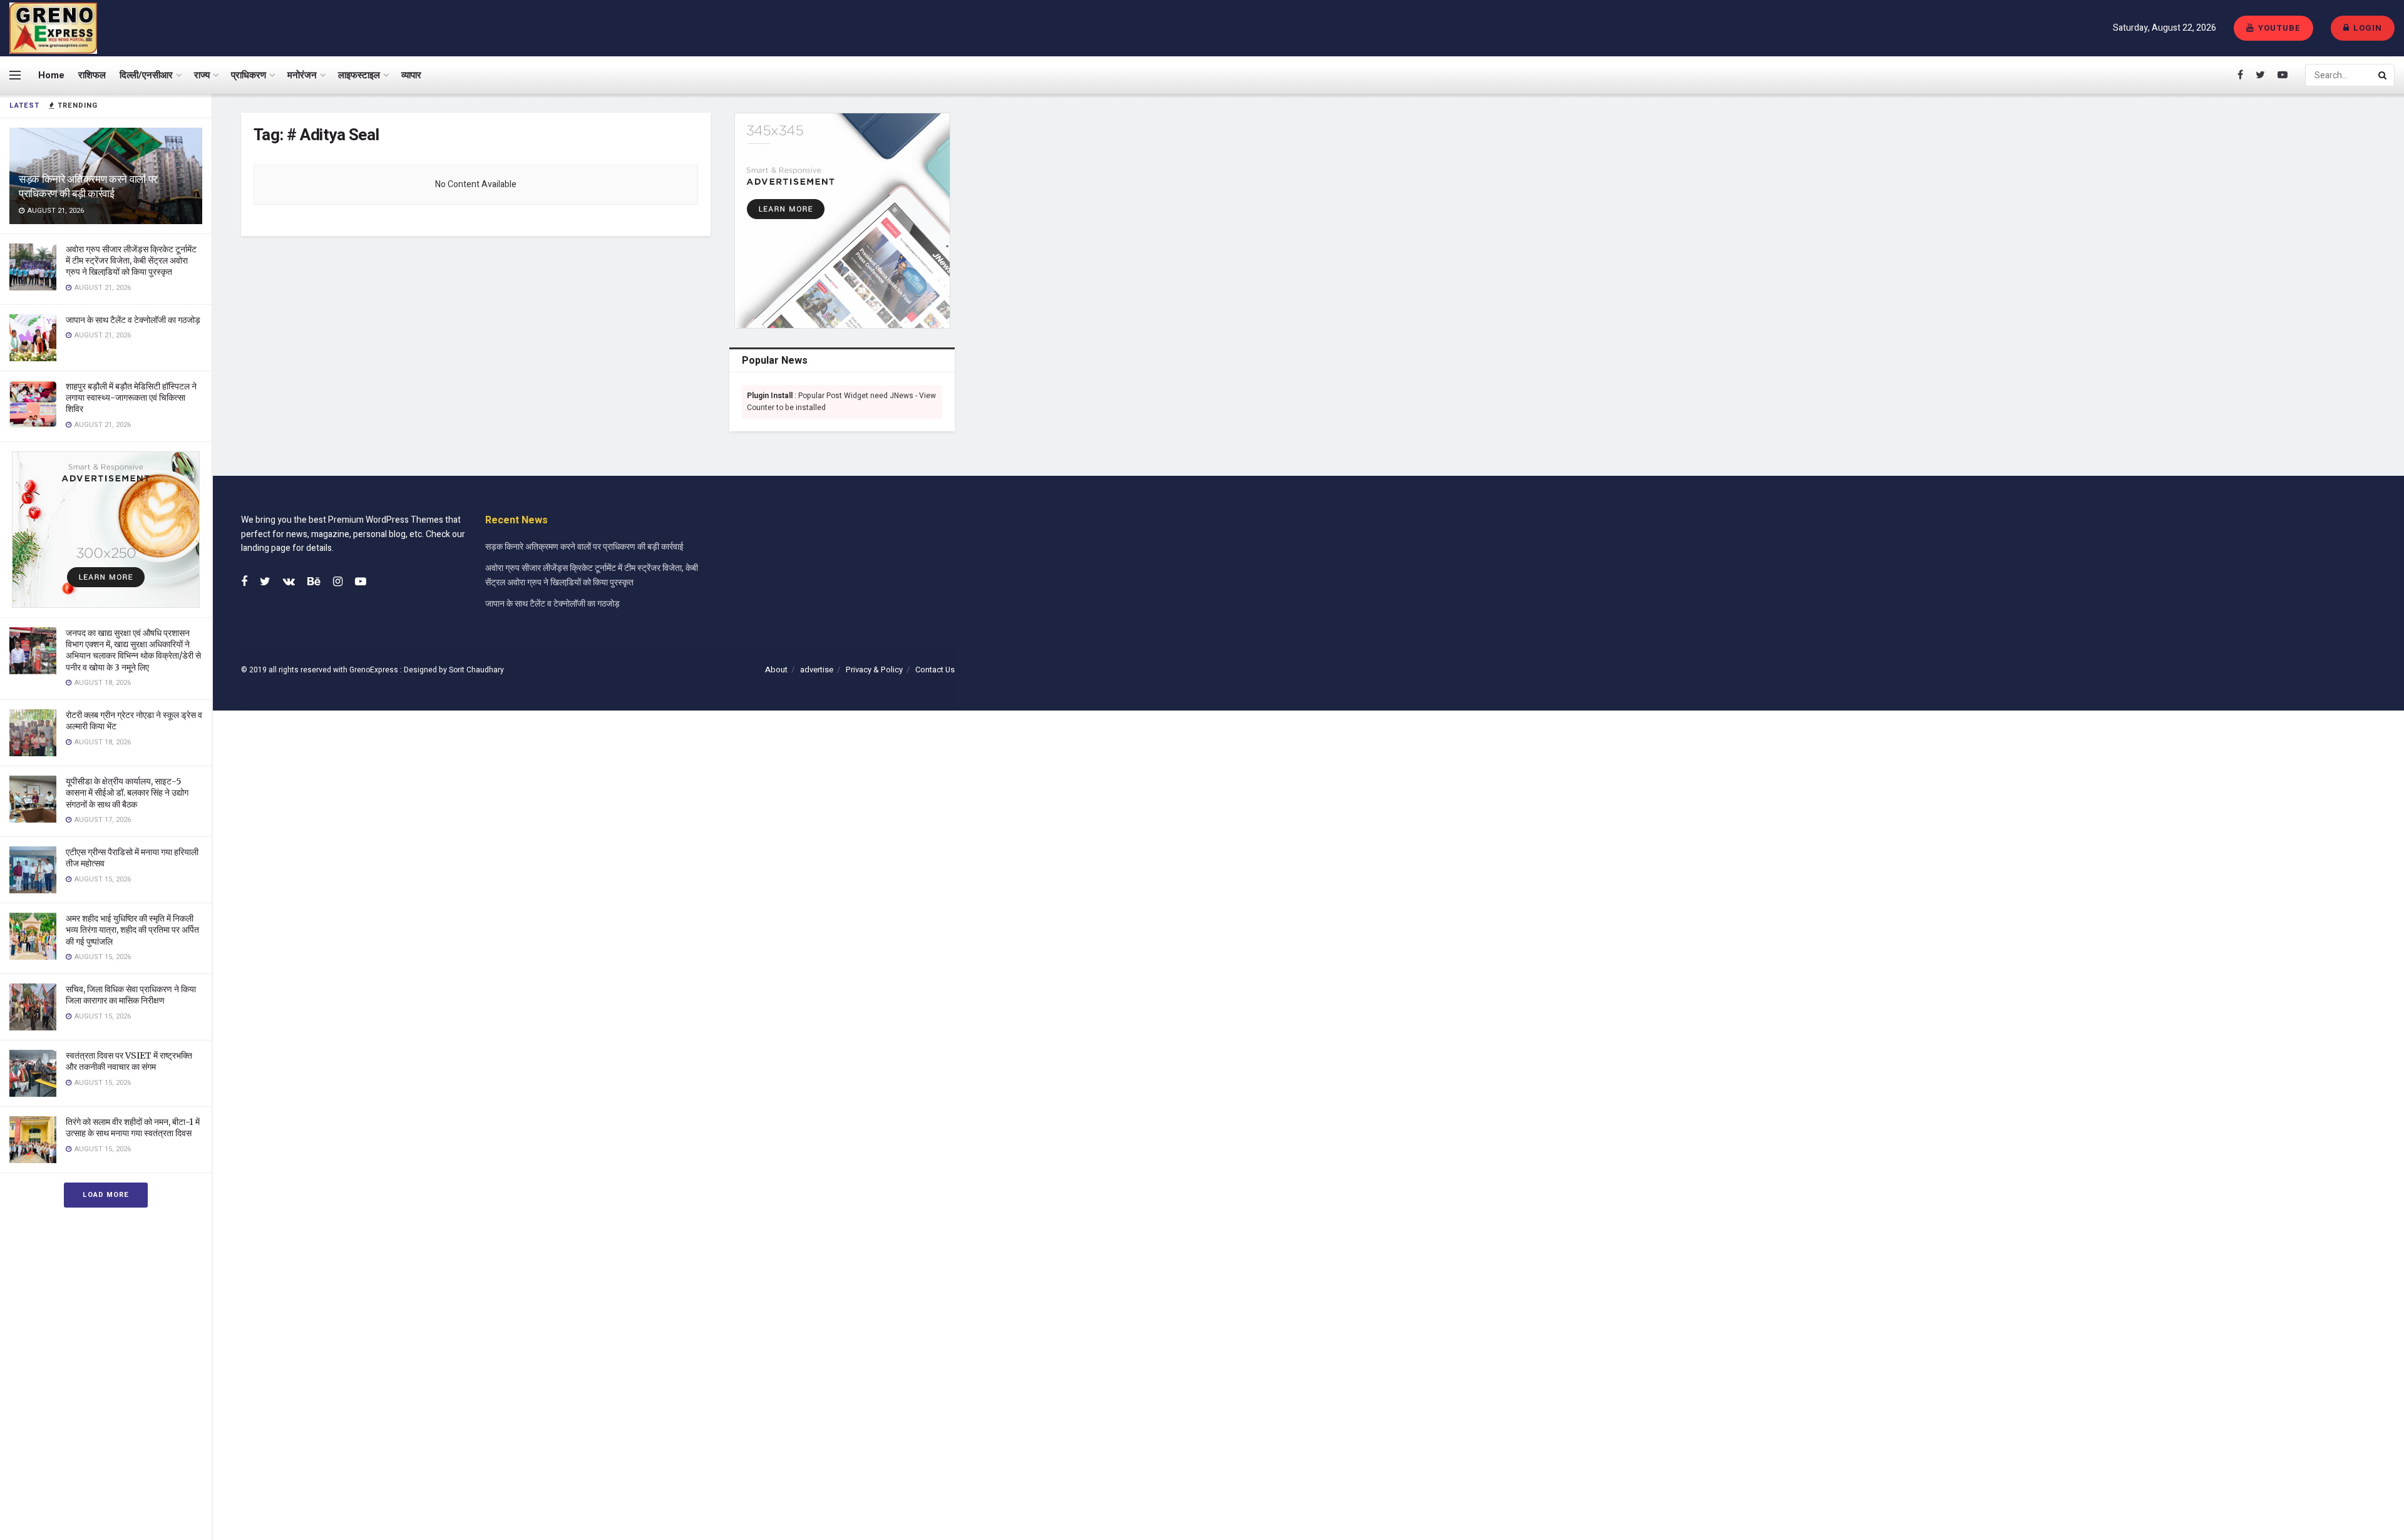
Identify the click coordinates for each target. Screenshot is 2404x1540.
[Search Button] (2383, 75)
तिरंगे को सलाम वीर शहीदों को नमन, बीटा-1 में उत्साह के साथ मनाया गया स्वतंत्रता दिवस (133, 1127)
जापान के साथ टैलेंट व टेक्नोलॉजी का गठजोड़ (133, 320)
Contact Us (935, 670)
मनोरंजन (302, 75)
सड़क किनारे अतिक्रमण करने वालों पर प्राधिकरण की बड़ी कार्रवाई (88, 186)
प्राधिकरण (249, 75)
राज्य (202, 75)
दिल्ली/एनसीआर (146, 75)
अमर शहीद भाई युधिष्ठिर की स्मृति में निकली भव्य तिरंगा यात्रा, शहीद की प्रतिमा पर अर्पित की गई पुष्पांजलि (132, 930)
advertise (817, 670)
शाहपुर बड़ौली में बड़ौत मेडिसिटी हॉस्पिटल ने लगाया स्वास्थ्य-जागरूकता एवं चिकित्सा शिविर (131, 398)
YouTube (2278, 28)
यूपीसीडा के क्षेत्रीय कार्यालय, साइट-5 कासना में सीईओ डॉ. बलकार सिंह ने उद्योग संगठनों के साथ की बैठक (127, 793)
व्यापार (411, 75)
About (776, 670)
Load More (106, 1195)
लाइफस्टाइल (359, 75)
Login (2366, 28)
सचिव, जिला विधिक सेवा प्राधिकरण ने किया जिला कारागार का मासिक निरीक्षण (131, 995)
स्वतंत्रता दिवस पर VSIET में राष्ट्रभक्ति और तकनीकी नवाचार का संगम (129, 1061)
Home (51, 75)
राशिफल (92, 75)
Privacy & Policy (874, 670)
